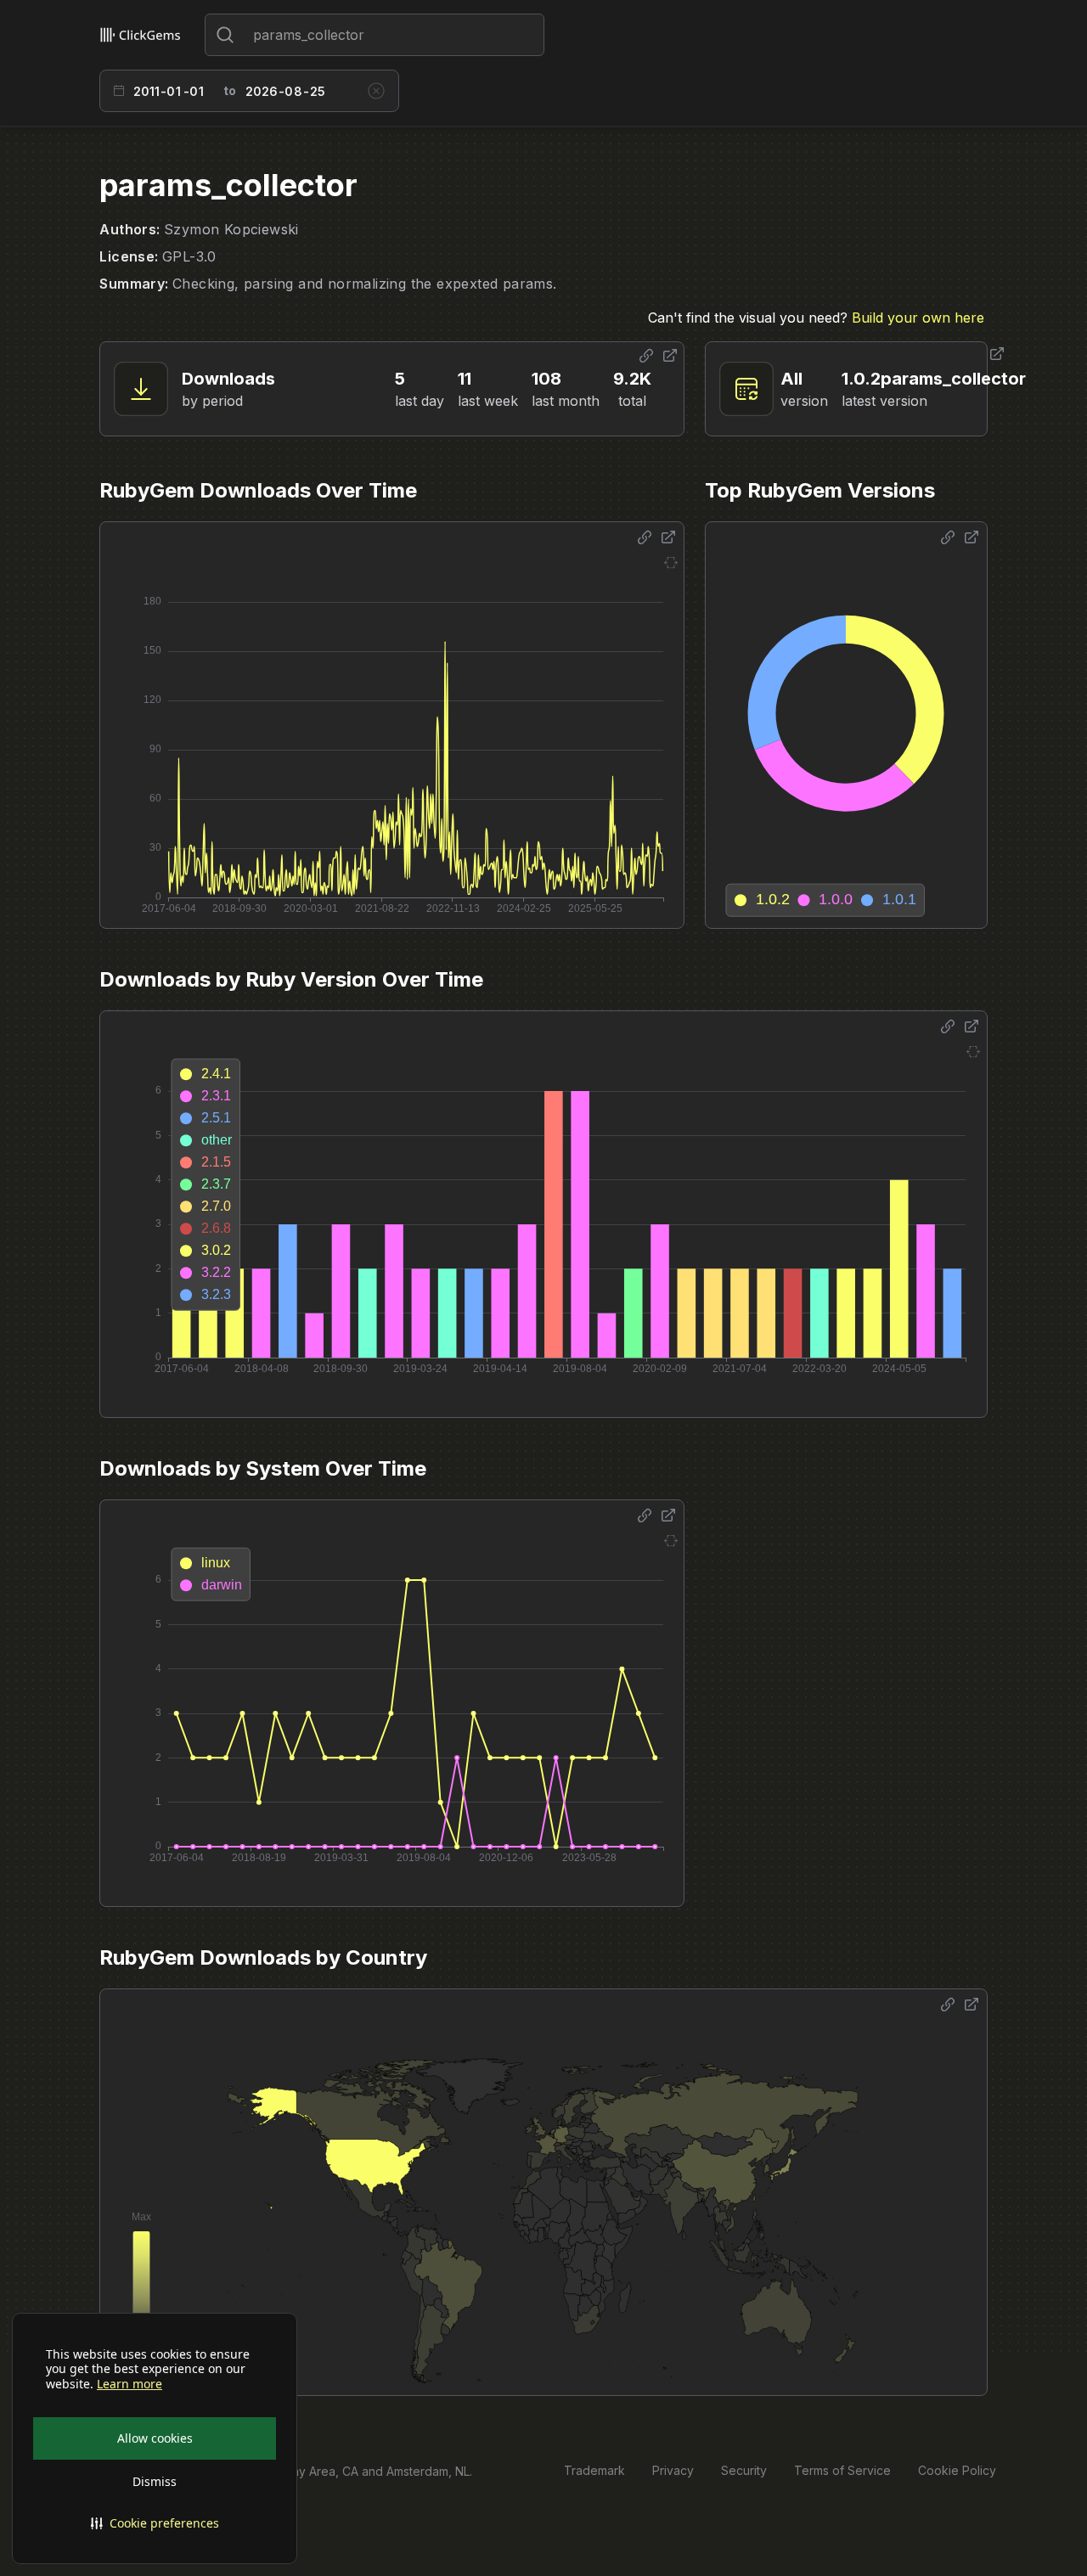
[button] (155, 2523)
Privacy (673, 2470)
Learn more (130, 2384)
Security (744, 2470)
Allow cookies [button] (155, 2438)
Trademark (594, 2470)
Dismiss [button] (155, 2481)
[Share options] (646, 356)
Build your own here (918, 318)
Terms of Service (842, 2470)
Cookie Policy (957, 2470)
